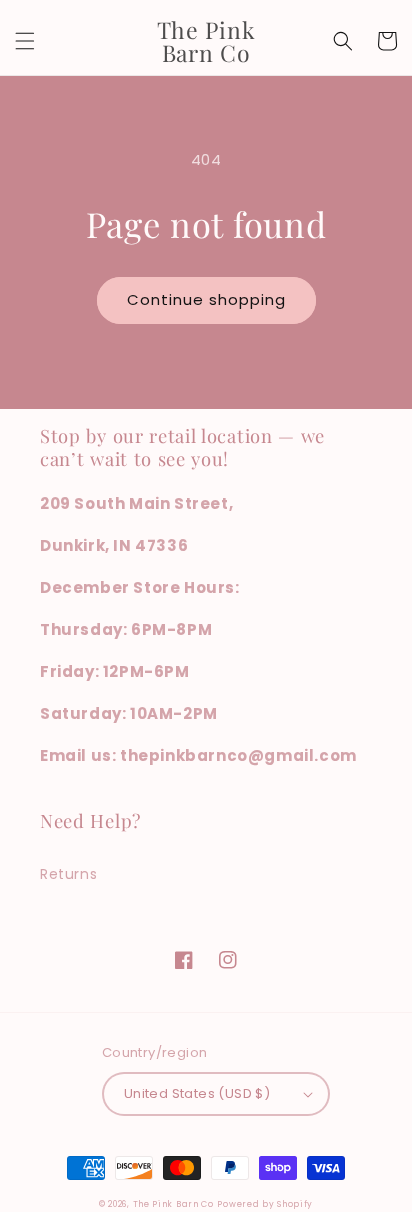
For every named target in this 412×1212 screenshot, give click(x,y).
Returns (68, 874)
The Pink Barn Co (173, 1204)
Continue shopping (206, 299)
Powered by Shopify (265, 1204)
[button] (25, 41)
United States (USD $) (197, 1093)
